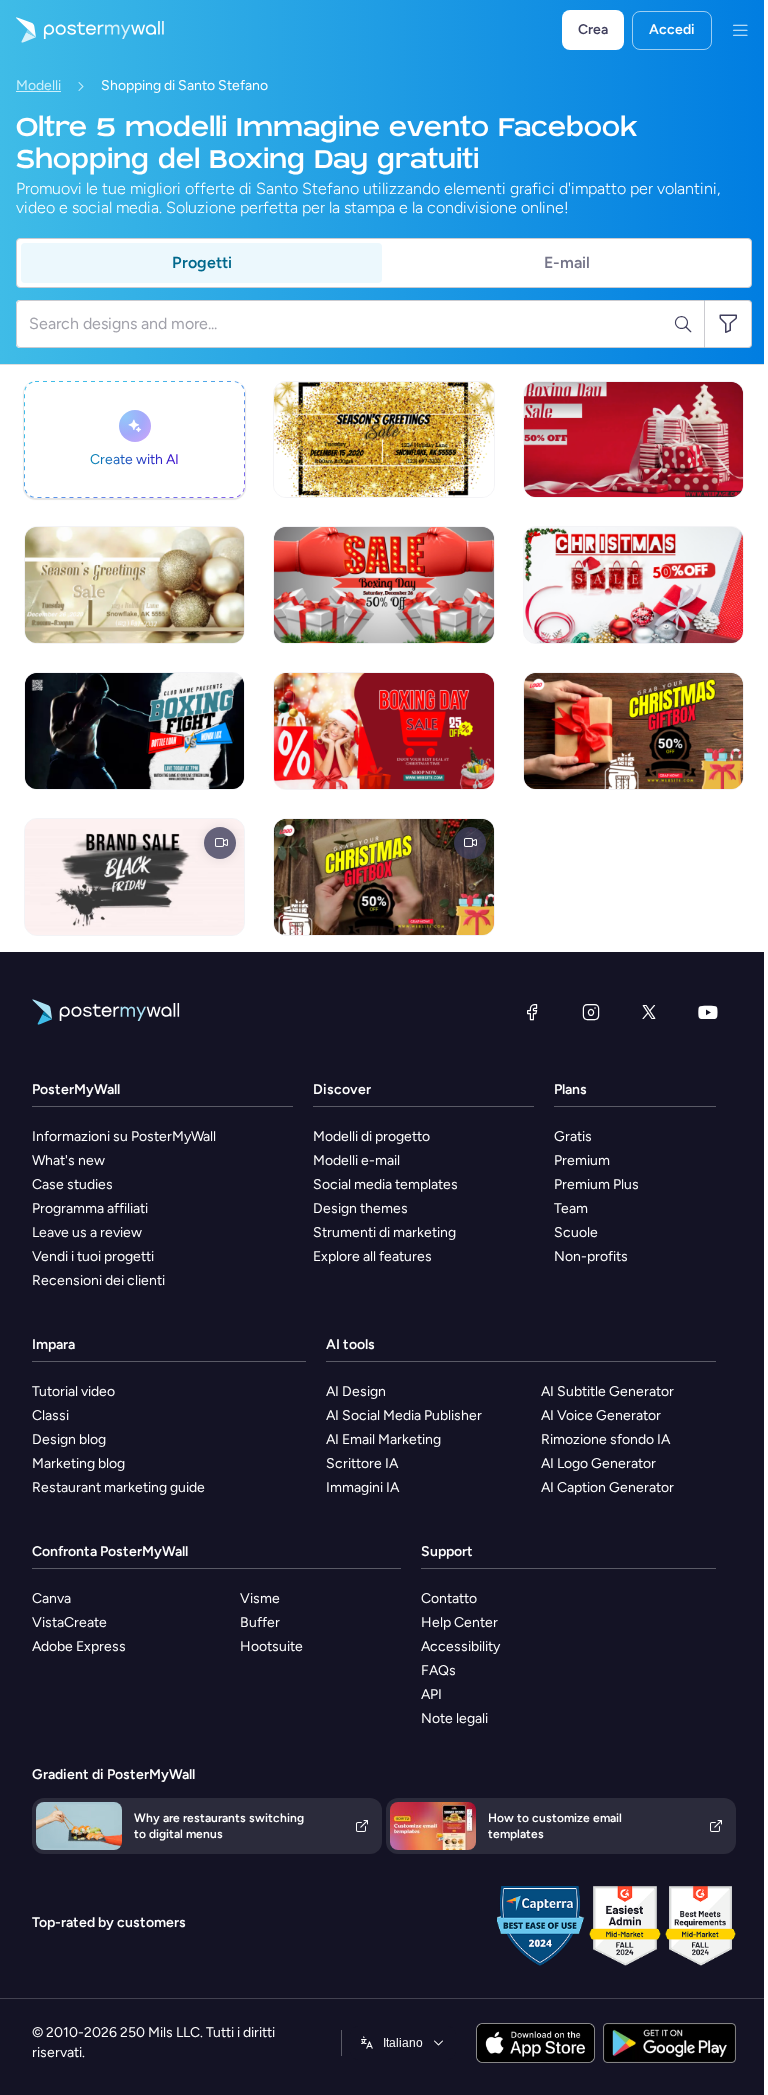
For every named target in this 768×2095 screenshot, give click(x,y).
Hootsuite (271, 1646)
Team (571, 1208)
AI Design (356, 1391)
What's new (68, 1160)
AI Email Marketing (383, 1439)
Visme (260, 1598)
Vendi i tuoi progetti (93, 1256)
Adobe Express (79, 1646)
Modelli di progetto (371, 1136)
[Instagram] (591, 1012)
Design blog (69, 1439)
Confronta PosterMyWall (110, 1551)
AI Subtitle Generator (607, 1391)
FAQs (438, 1670)
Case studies (72, 1184)
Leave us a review (87, 1232)
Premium (582, 1160)
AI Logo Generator (598, 1463)
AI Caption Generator (607, 1487)
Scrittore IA (362, 1463)
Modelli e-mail (356, 1160)
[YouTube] (708, 1012)
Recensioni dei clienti (98, 1280)
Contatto (449, 1598)
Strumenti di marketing (384, 1232)
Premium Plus (596, 1184)
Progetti (202, 262)
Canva (51, 1598)
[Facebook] (532, 1012)
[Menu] (740, 30)
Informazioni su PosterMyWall (124, 1136)
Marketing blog (78, 1463)
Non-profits (591, 1256)
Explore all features (372, 1256)
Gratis (573, 1136)
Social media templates (385, 1184)
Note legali (454, 1718)
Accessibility (460, 1646)
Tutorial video (73, 1391)
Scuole (576, 1232)
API (431, 1694)
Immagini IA (362, 1487)
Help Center (459, 1622)
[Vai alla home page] (82, 30)
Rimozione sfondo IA (605, 1439)
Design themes (360, 1208)
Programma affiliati (90, 1208)
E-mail (567, 262)
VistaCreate (69, 1622)
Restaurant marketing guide (118, 1487)
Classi (50, 1415)
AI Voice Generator (601, 1415)
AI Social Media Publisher (404, 1415)
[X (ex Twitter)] (649, 1012)
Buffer (260, 1622)
